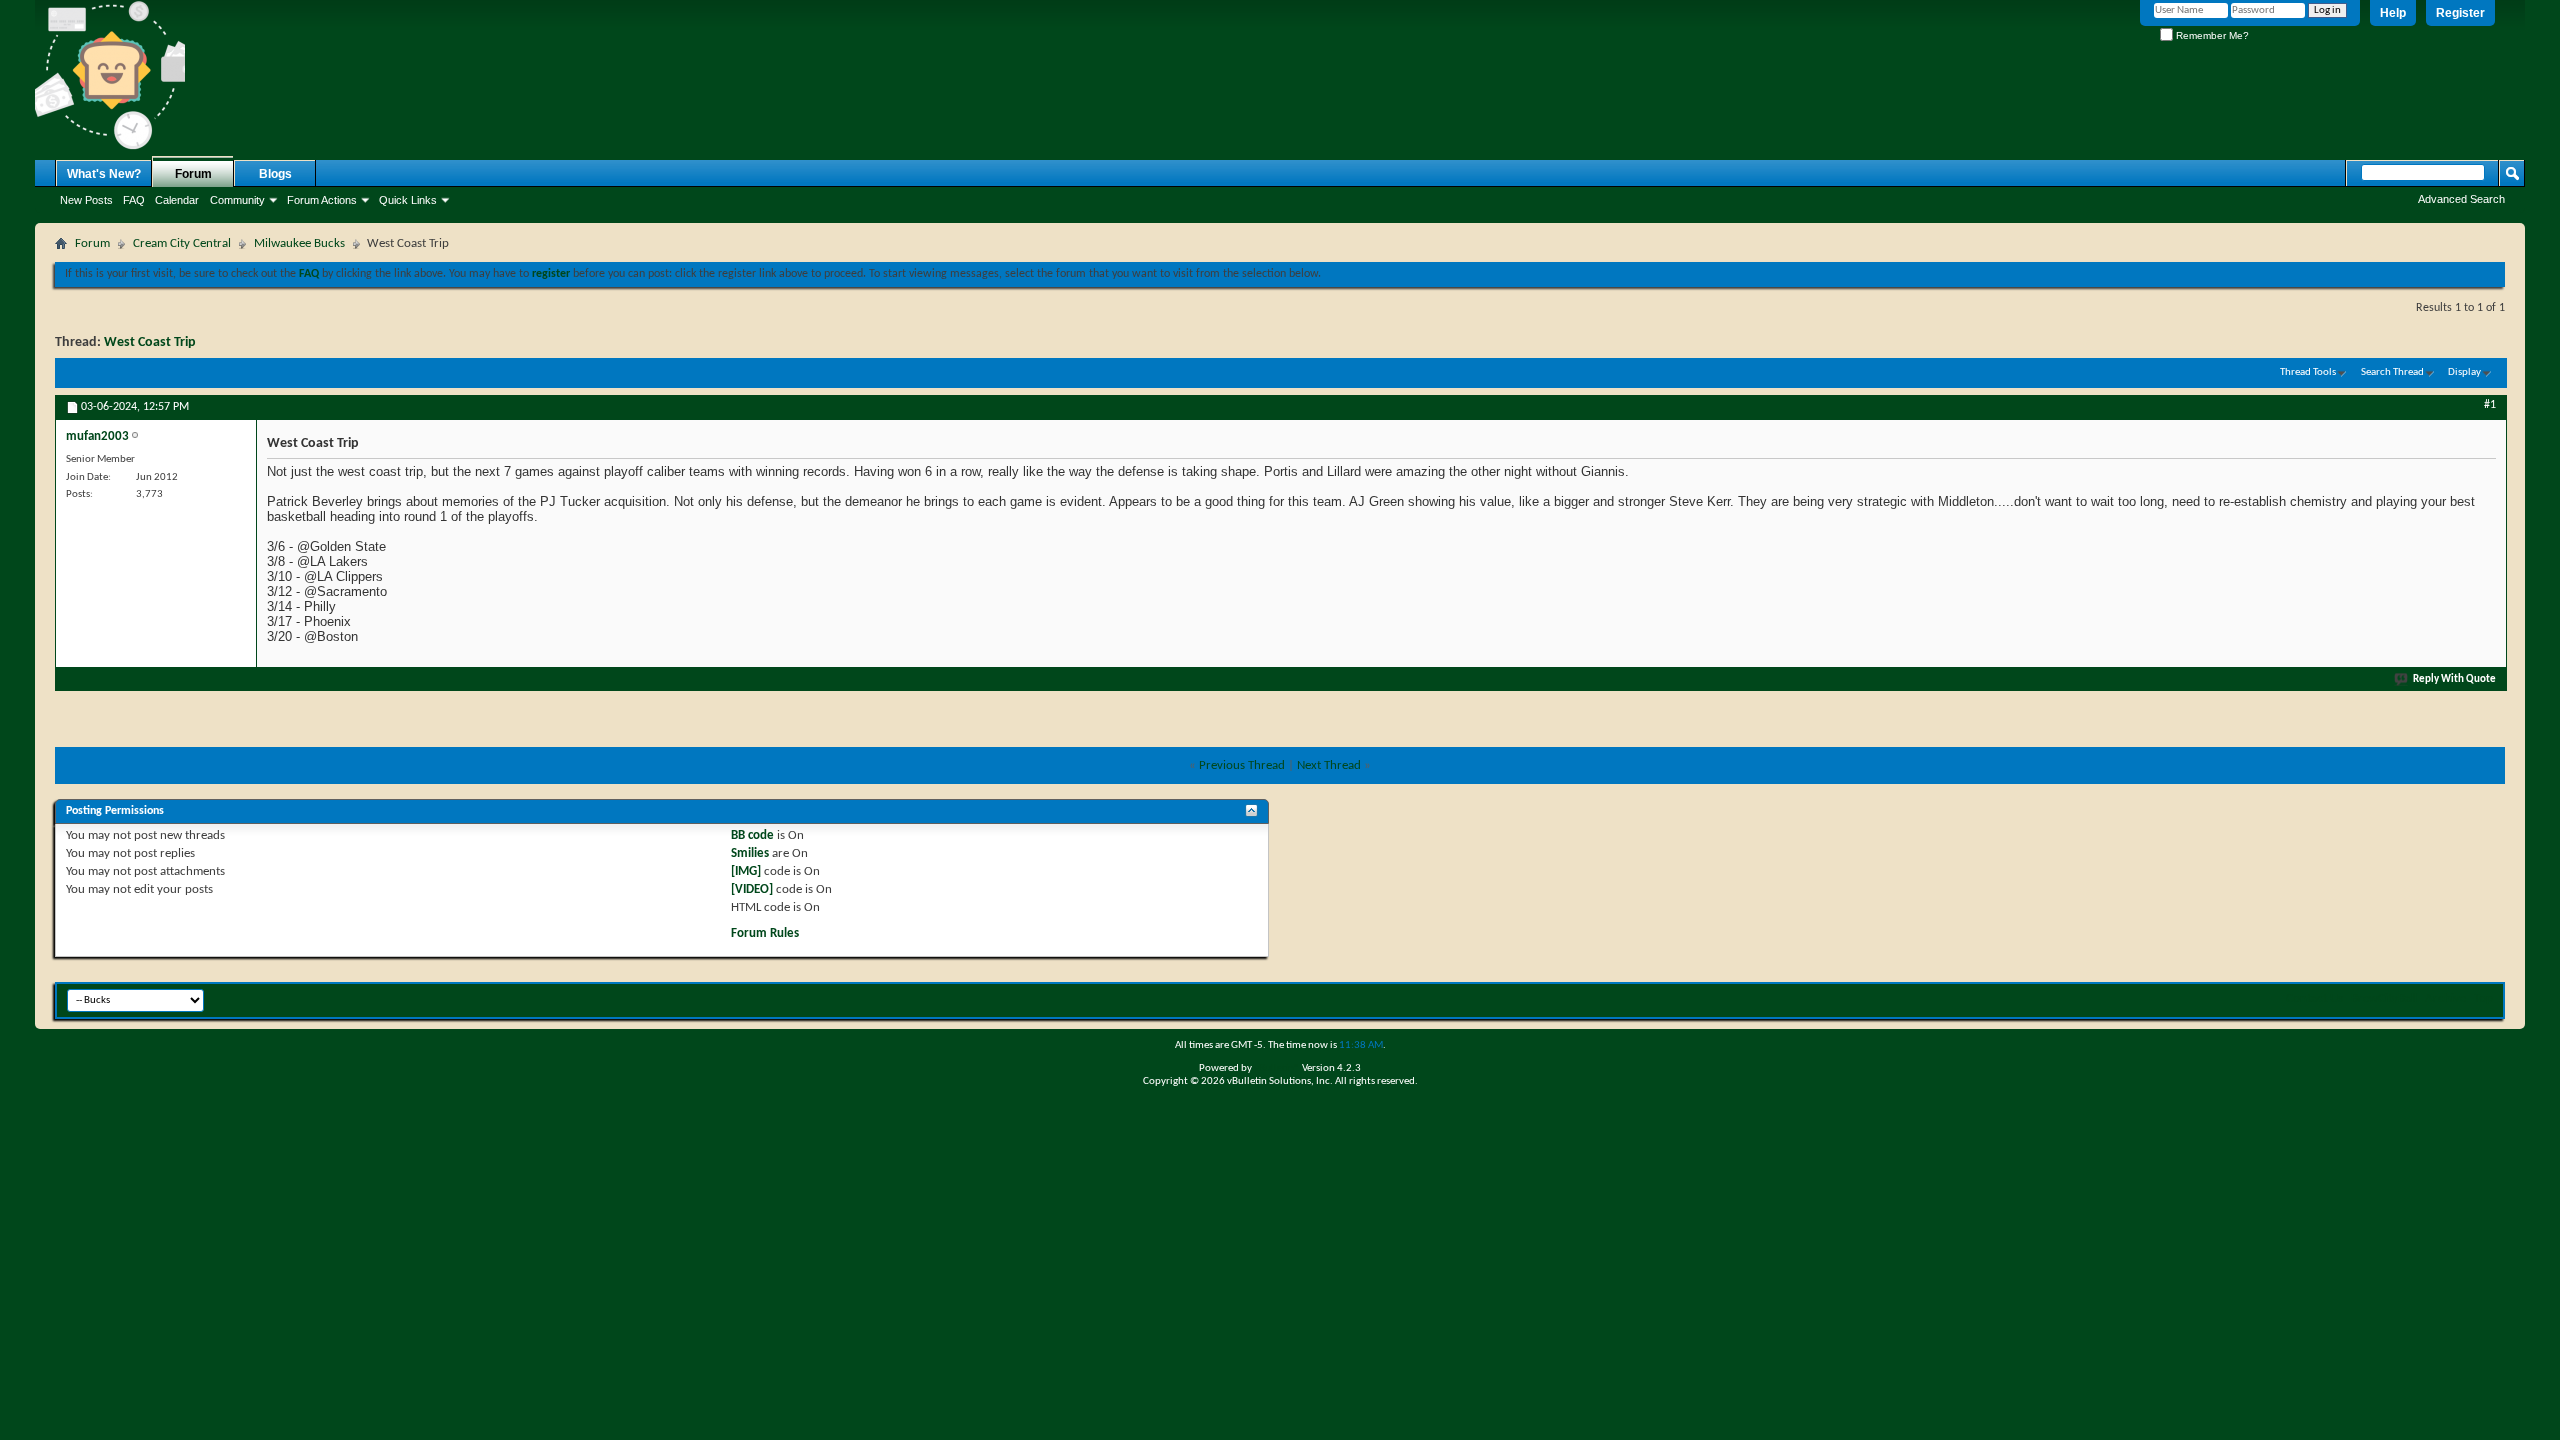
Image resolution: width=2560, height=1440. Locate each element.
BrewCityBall (2384, 998)
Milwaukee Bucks (299, 243)
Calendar (177, 200)
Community (237, 200)
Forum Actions (322, 200)
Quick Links (408, 200)
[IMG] (746, 871)
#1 (2490, 405)
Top (2483, 998)
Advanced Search (2461, 199)
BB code (752, 835)
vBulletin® (1277, 1068)
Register (2460, 13)
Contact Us (2314, 998)
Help (2393, 13)
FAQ (134, 200)
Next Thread (1329, 765)
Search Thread (2392, 372)
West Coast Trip (150, 342)
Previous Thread (1242, 765)
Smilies (750, 853)
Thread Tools (2308, 372)
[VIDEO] (752, 889)
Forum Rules (765, 933)
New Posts (86, 200)
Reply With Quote (2454, 679)
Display (2464, 372)
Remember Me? (2211, 35)
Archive (2445, 998)
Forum (193, 174)
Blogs (275, 174)
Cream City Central (182, 243)
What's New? (104, 174)
